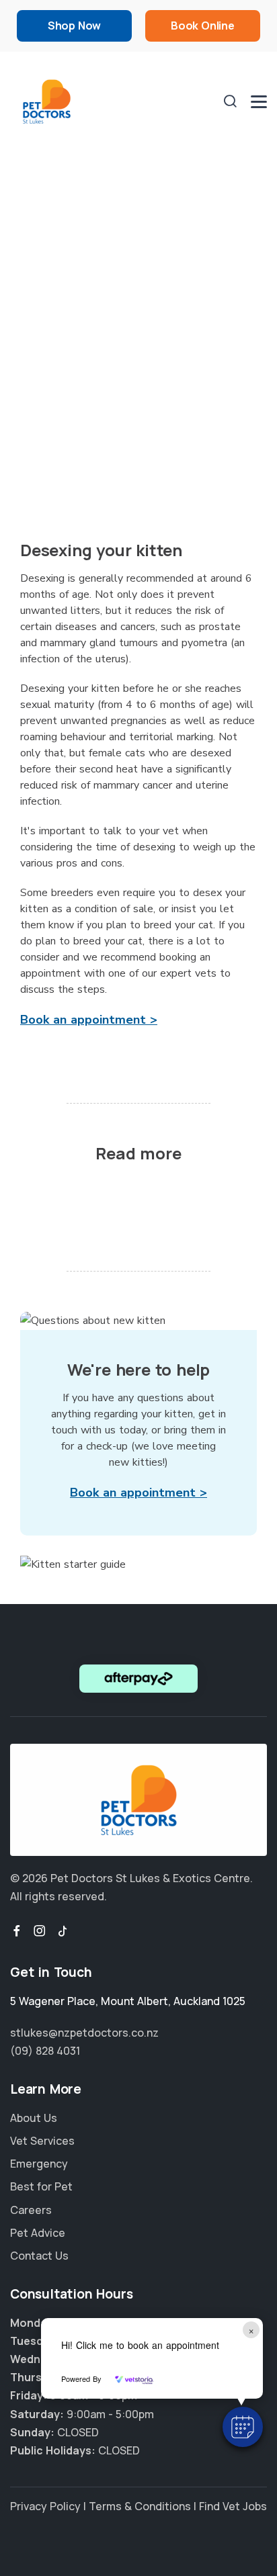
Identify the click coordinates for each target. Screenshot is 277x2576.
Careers (31, 2210)
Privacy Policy (45, 2506)
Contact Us (39, 2256)
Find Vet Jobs (233, 2506)
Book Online (203, 26)
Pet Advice (38, 2233)
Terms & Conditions (140, 2506)
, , (128, 2001)
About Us (34, 2118)
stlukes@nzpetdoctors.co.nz (84, 2033)
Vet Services (42, 2141)
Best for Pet (41, 2186)
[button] (243, 2427)
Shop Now (74, 26)
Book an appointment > (89, 1020)
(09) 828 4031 (45, 2051)
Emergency (39, 2164)
